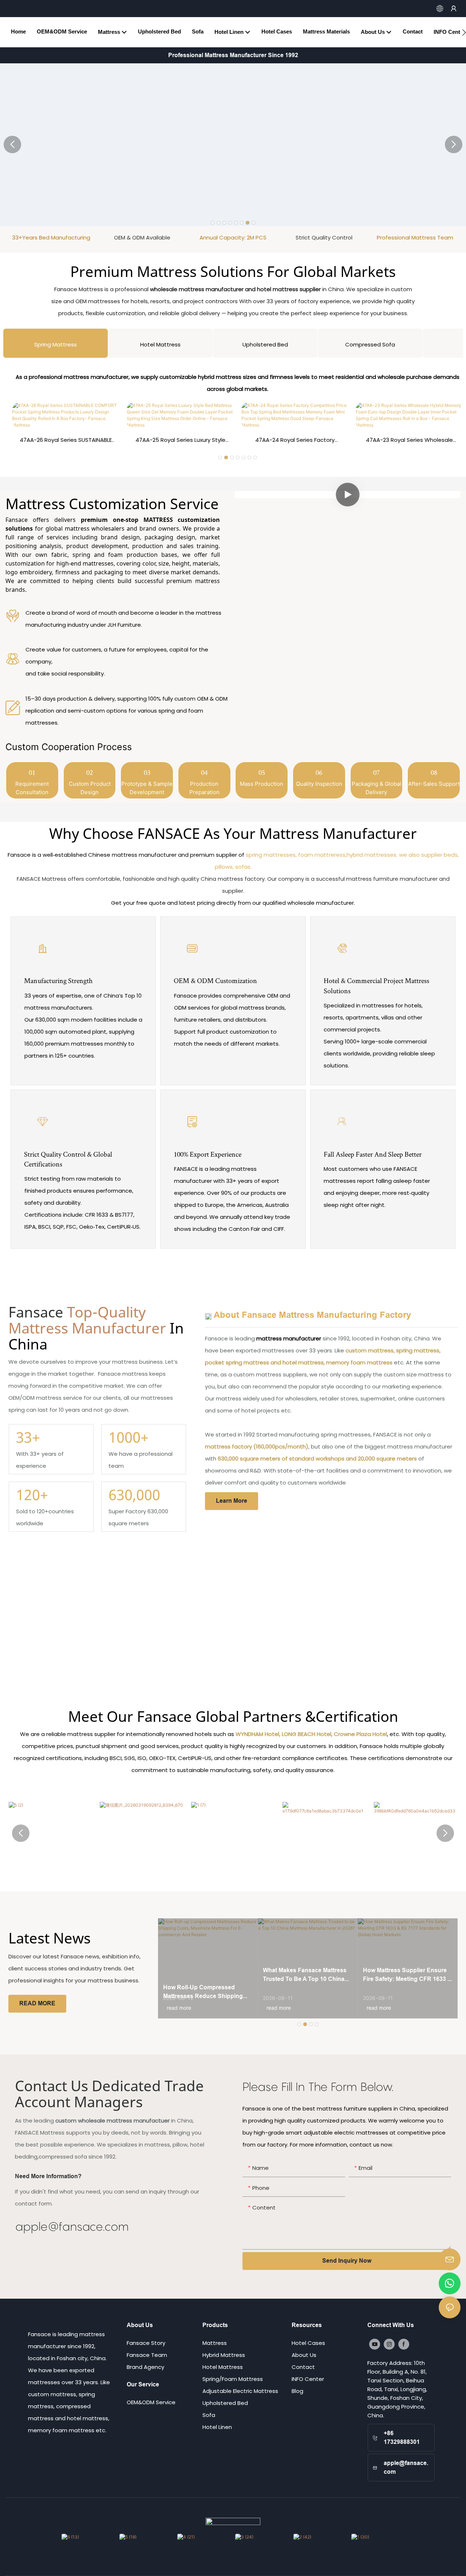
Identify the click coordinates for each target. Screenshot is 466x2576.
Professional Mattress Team (324, 237)
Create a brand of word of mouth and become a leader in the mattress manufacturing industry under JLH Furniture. (123, 619)
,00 (134, 1495)
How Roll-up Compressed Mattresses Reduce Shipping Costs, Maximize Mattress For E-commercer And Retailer (207, 1992)
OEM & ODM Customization (215, 980)
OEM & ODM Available (51, 237)
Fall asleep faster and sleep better (373, 1154)
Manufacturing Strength (58, 980)
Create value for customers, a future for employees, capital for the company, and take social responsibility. (117, 661)
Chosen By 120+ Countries (415, 237)
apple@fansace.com (72, 2226)
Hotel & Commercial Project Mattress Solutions (376, 985)
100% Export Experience (208, 1154)
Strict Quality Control (233, 237)
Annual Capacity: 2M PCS (142, 237)
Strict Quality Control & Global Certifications (68, 1159)
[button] (464, 32)
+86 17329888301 (402, 2438)
